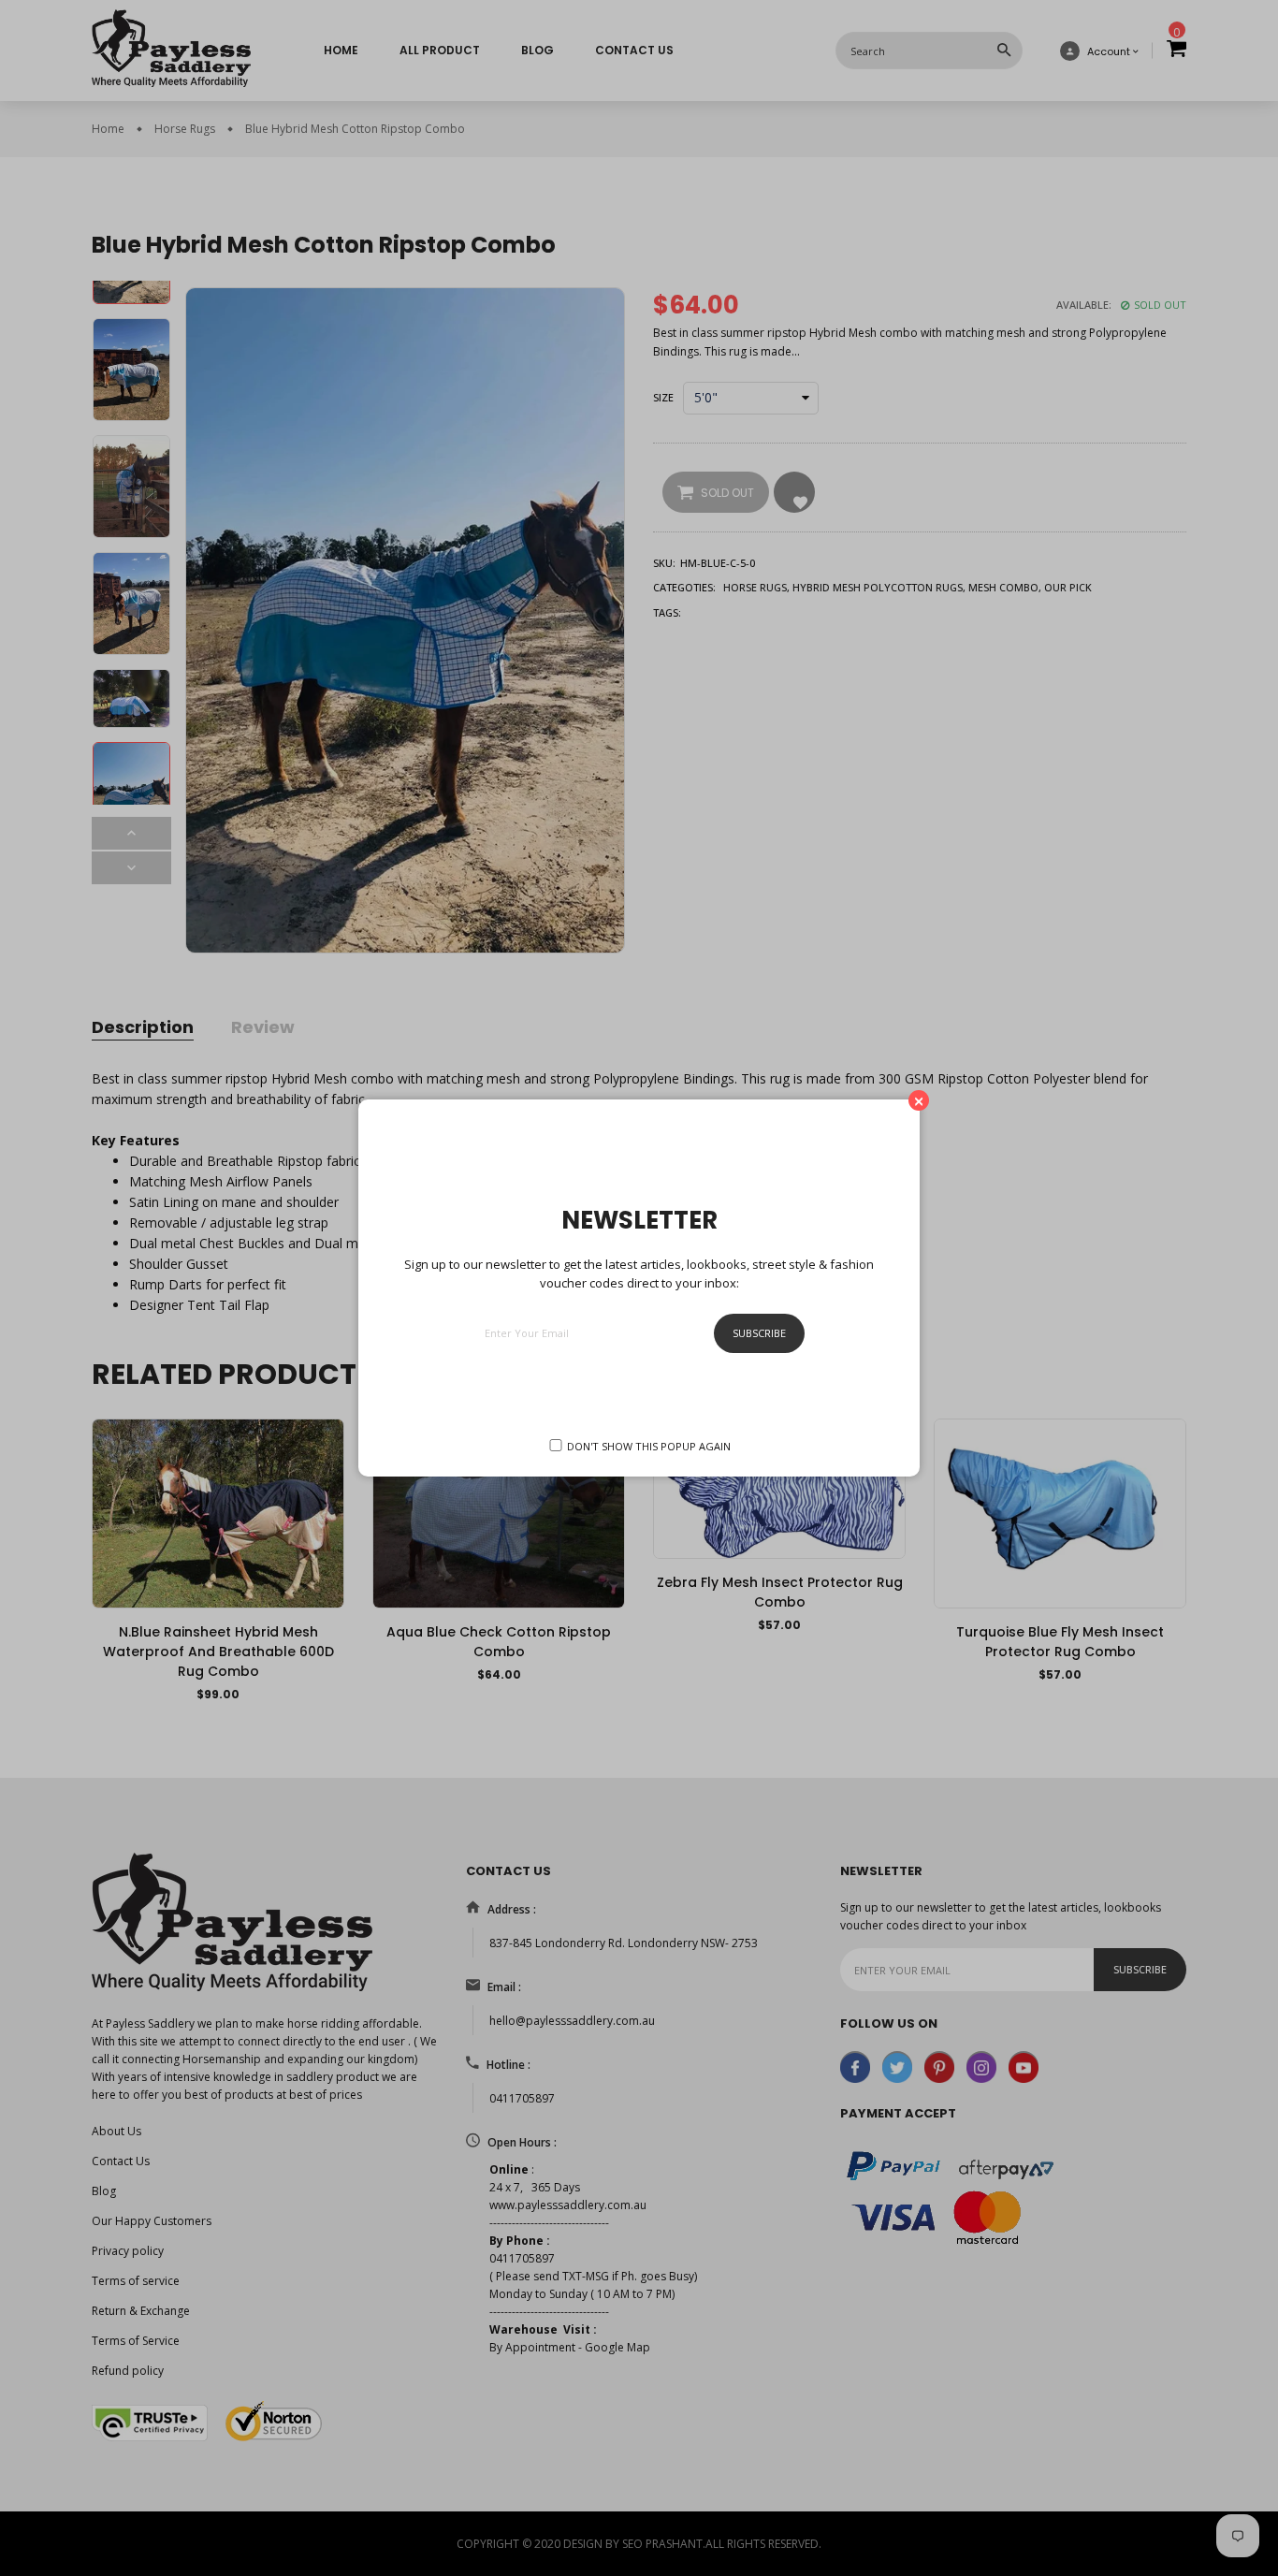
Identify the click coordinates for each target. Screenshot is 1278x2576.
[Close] (919, 1100)
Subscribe (759, 1333)
